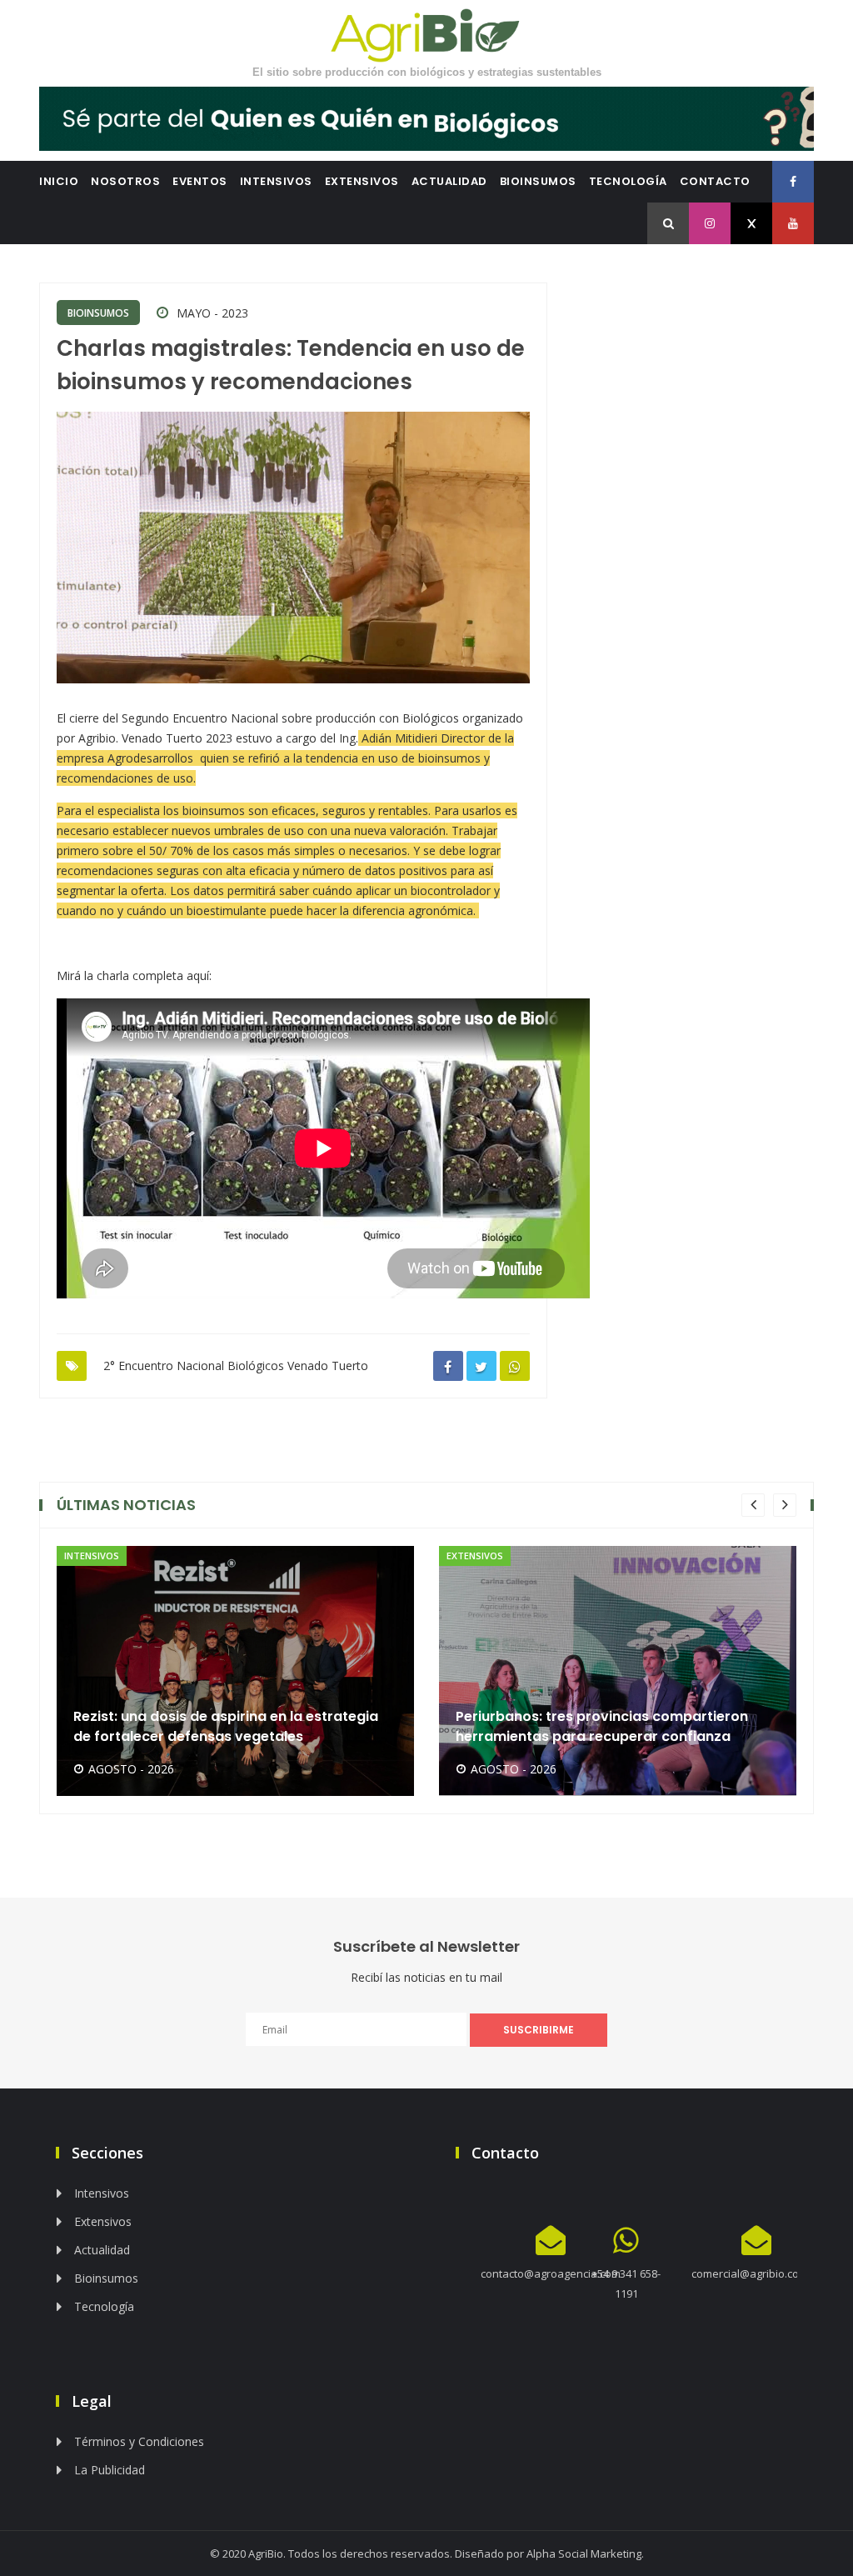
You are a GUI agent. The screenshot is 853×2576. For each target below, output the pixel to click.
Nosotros (125, 181)
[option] (235, 1671)
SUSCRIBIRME (539, 2030)
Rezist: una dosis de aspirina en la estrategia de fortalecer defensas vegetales (226, 1726)
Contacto (715, 181)
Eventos (200, 181)
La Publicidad (110, 2470)
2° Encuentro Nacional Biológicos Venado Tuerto (236, 1366)
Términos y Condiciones (139, 2441)
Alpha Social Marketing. (585, 2553)
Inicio (59, 181)
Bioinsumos (538, 181)
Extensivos (362, 181)
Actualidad (449, 181)
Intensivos (276, 181)
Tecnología (628, 181)
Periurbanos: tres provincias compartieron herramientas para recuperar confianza (602, 1726)
